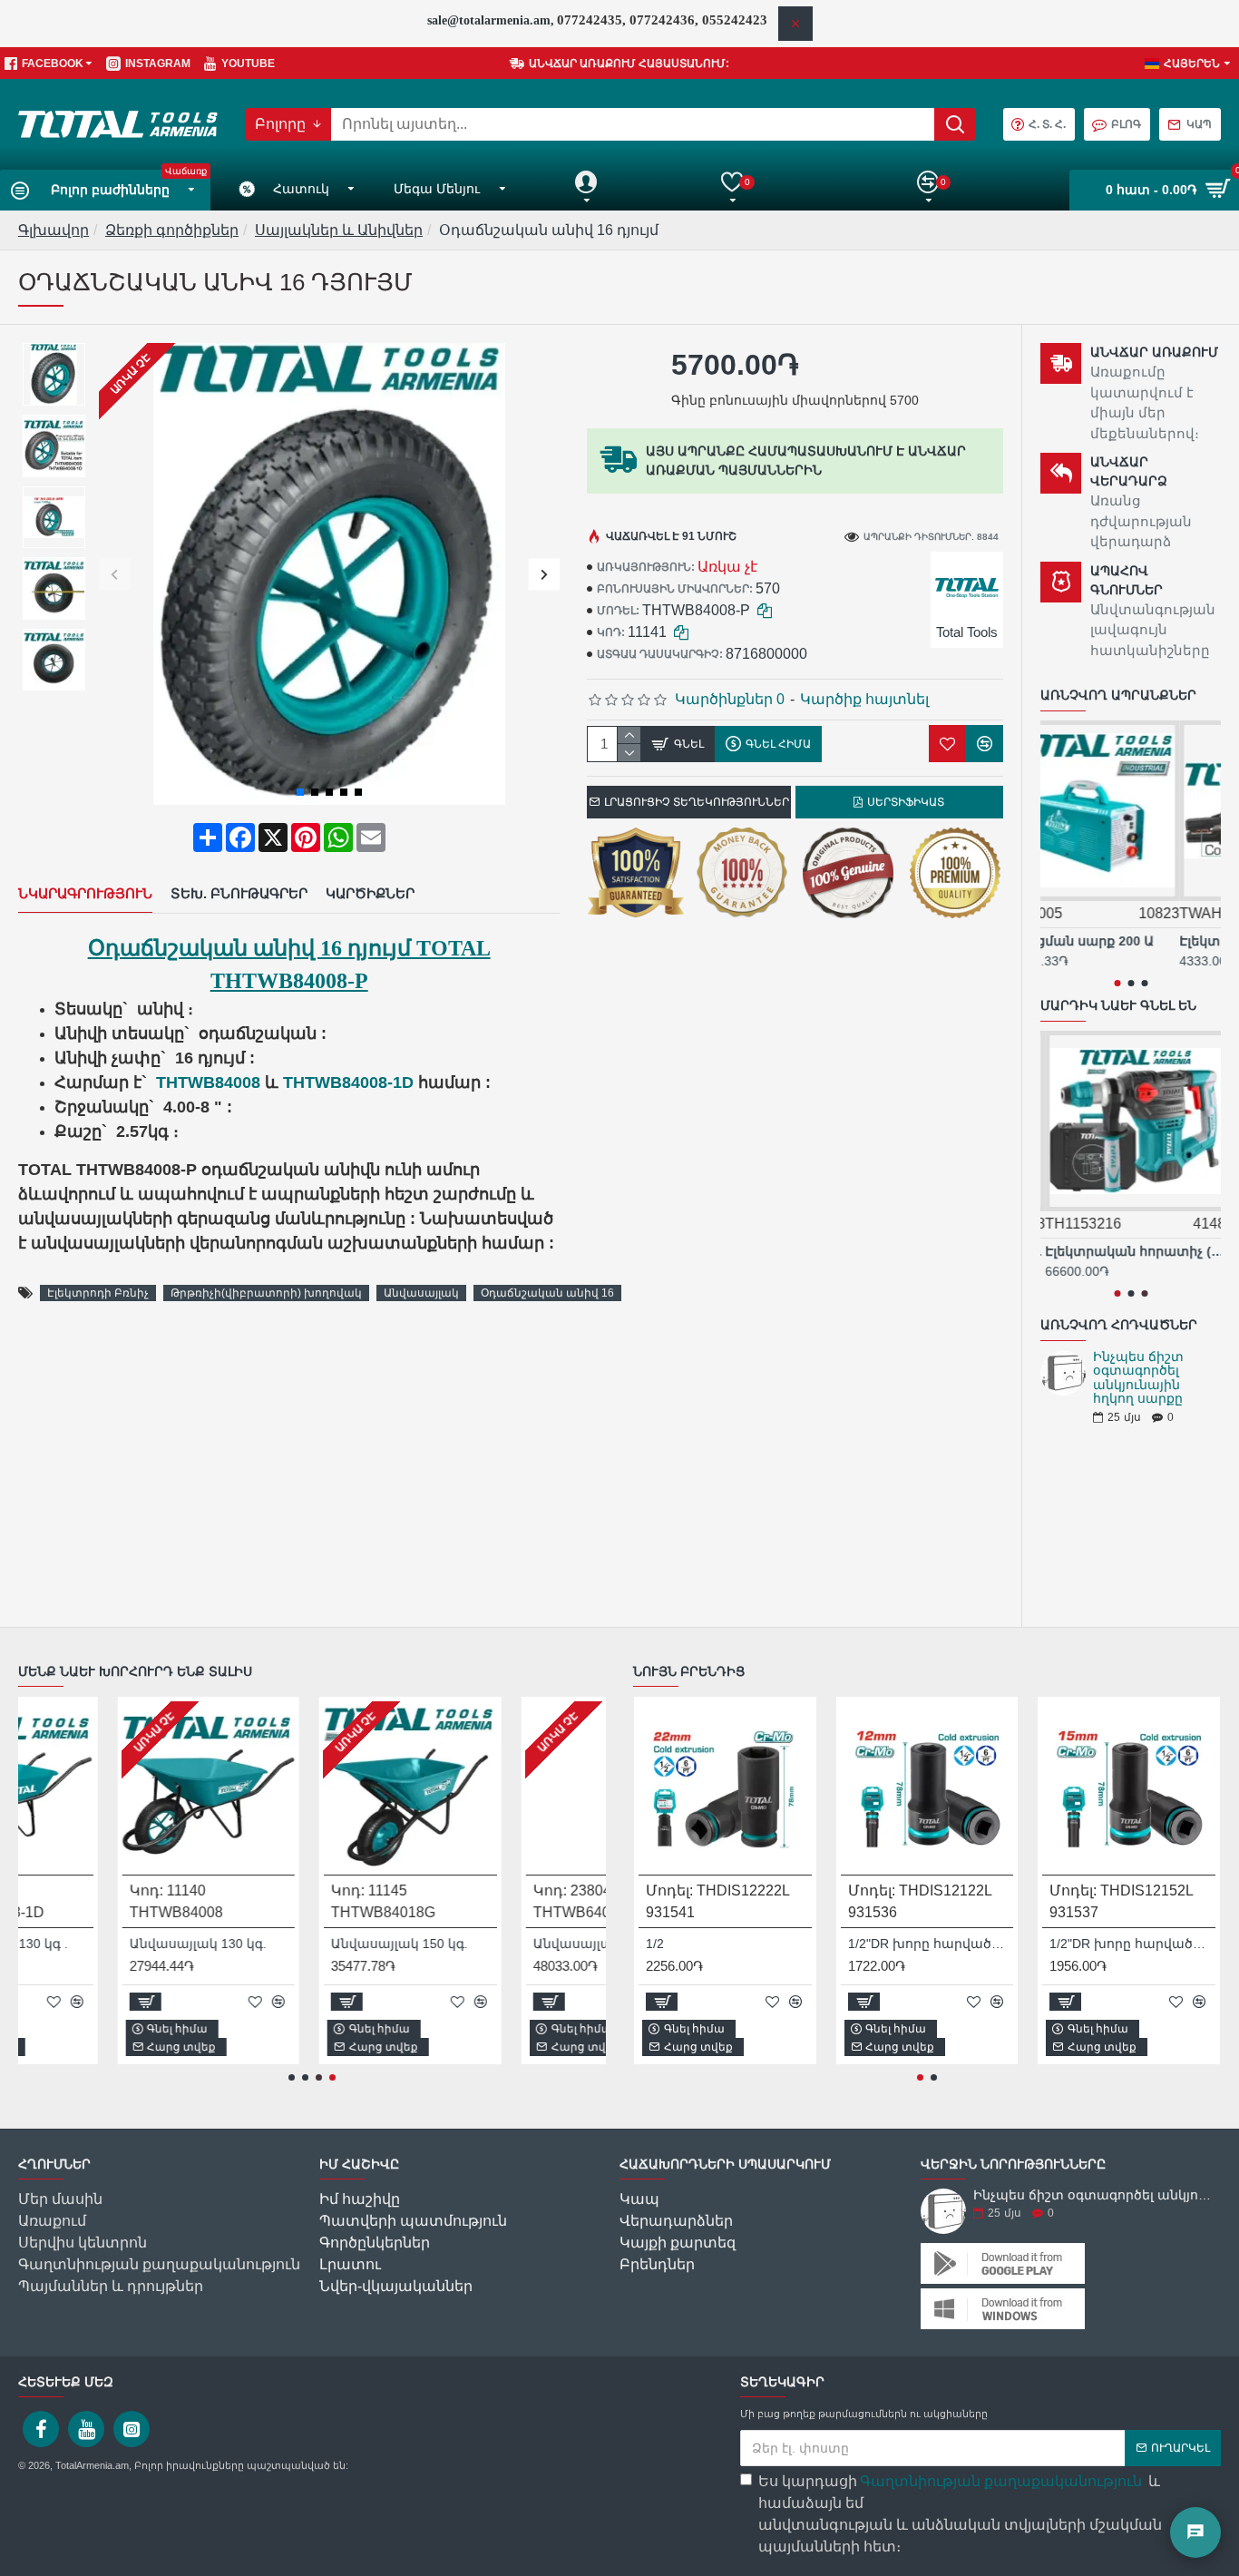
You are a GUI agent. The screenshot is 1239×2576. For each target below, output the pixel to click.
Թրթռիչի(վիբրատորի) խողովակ (266, 1293)
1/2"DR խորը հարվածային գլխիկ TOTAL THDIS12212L (1132, 1944)
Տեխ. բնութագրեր (239, 893)
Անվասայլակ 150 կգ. (302, 1944)
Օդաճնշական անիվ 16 (547, 1293)
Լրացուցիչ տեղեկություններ (697, 802)
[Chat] (1195, 2532)
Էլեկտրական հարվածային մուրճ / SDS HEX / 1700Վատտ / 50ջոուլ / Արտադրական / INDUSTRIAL (1131, 1251)
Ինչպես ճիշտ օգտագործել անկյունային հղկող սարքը (1138, 1378)
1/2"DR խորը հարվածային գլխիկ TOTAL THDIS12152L (729, 1944)
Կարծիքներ (370, 893)
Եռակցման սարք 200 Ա (1118, 941)
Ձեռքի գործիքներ (172, 230)
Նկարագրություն (85, 893)
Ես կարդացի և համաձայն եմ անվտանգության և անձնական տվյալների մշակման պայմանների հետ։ (960, 2514)
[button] (115, 574)
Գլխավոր (54, 230)
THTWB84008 (208, 1082)
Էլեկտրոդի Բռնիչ (98, 1293)
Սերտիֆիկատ (906, 802)
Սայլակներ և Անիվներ (339, 230)
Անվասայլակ (421, 1293)
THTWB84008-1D (348, 1082)
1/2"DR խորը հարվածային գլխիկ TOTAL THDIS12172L (931, 1944)
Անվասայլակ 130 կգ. (99, 1944)
